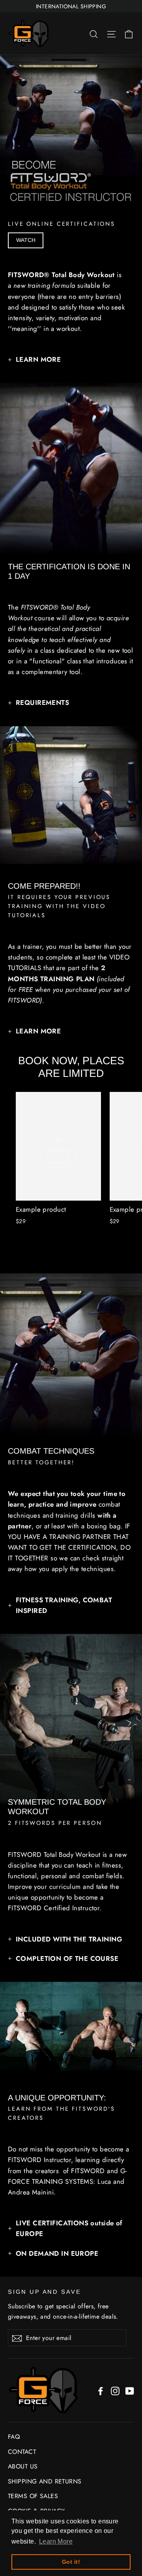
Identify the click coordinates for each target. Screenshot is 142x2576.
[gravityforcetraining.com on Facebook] (101, 2390)
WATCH (26, 240)
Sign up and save (45, 2292)
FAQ (14, 2437)
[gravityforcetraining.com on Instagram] (115, 2390)
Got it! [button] (71, 2562)
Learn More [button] (56, 2541)
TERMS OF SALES (33, 2496)
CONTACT (22, 2452)
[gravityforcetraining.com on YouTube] (130, 2390)
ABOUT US (23, 2466)
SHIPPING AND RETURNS (45, 2481)
